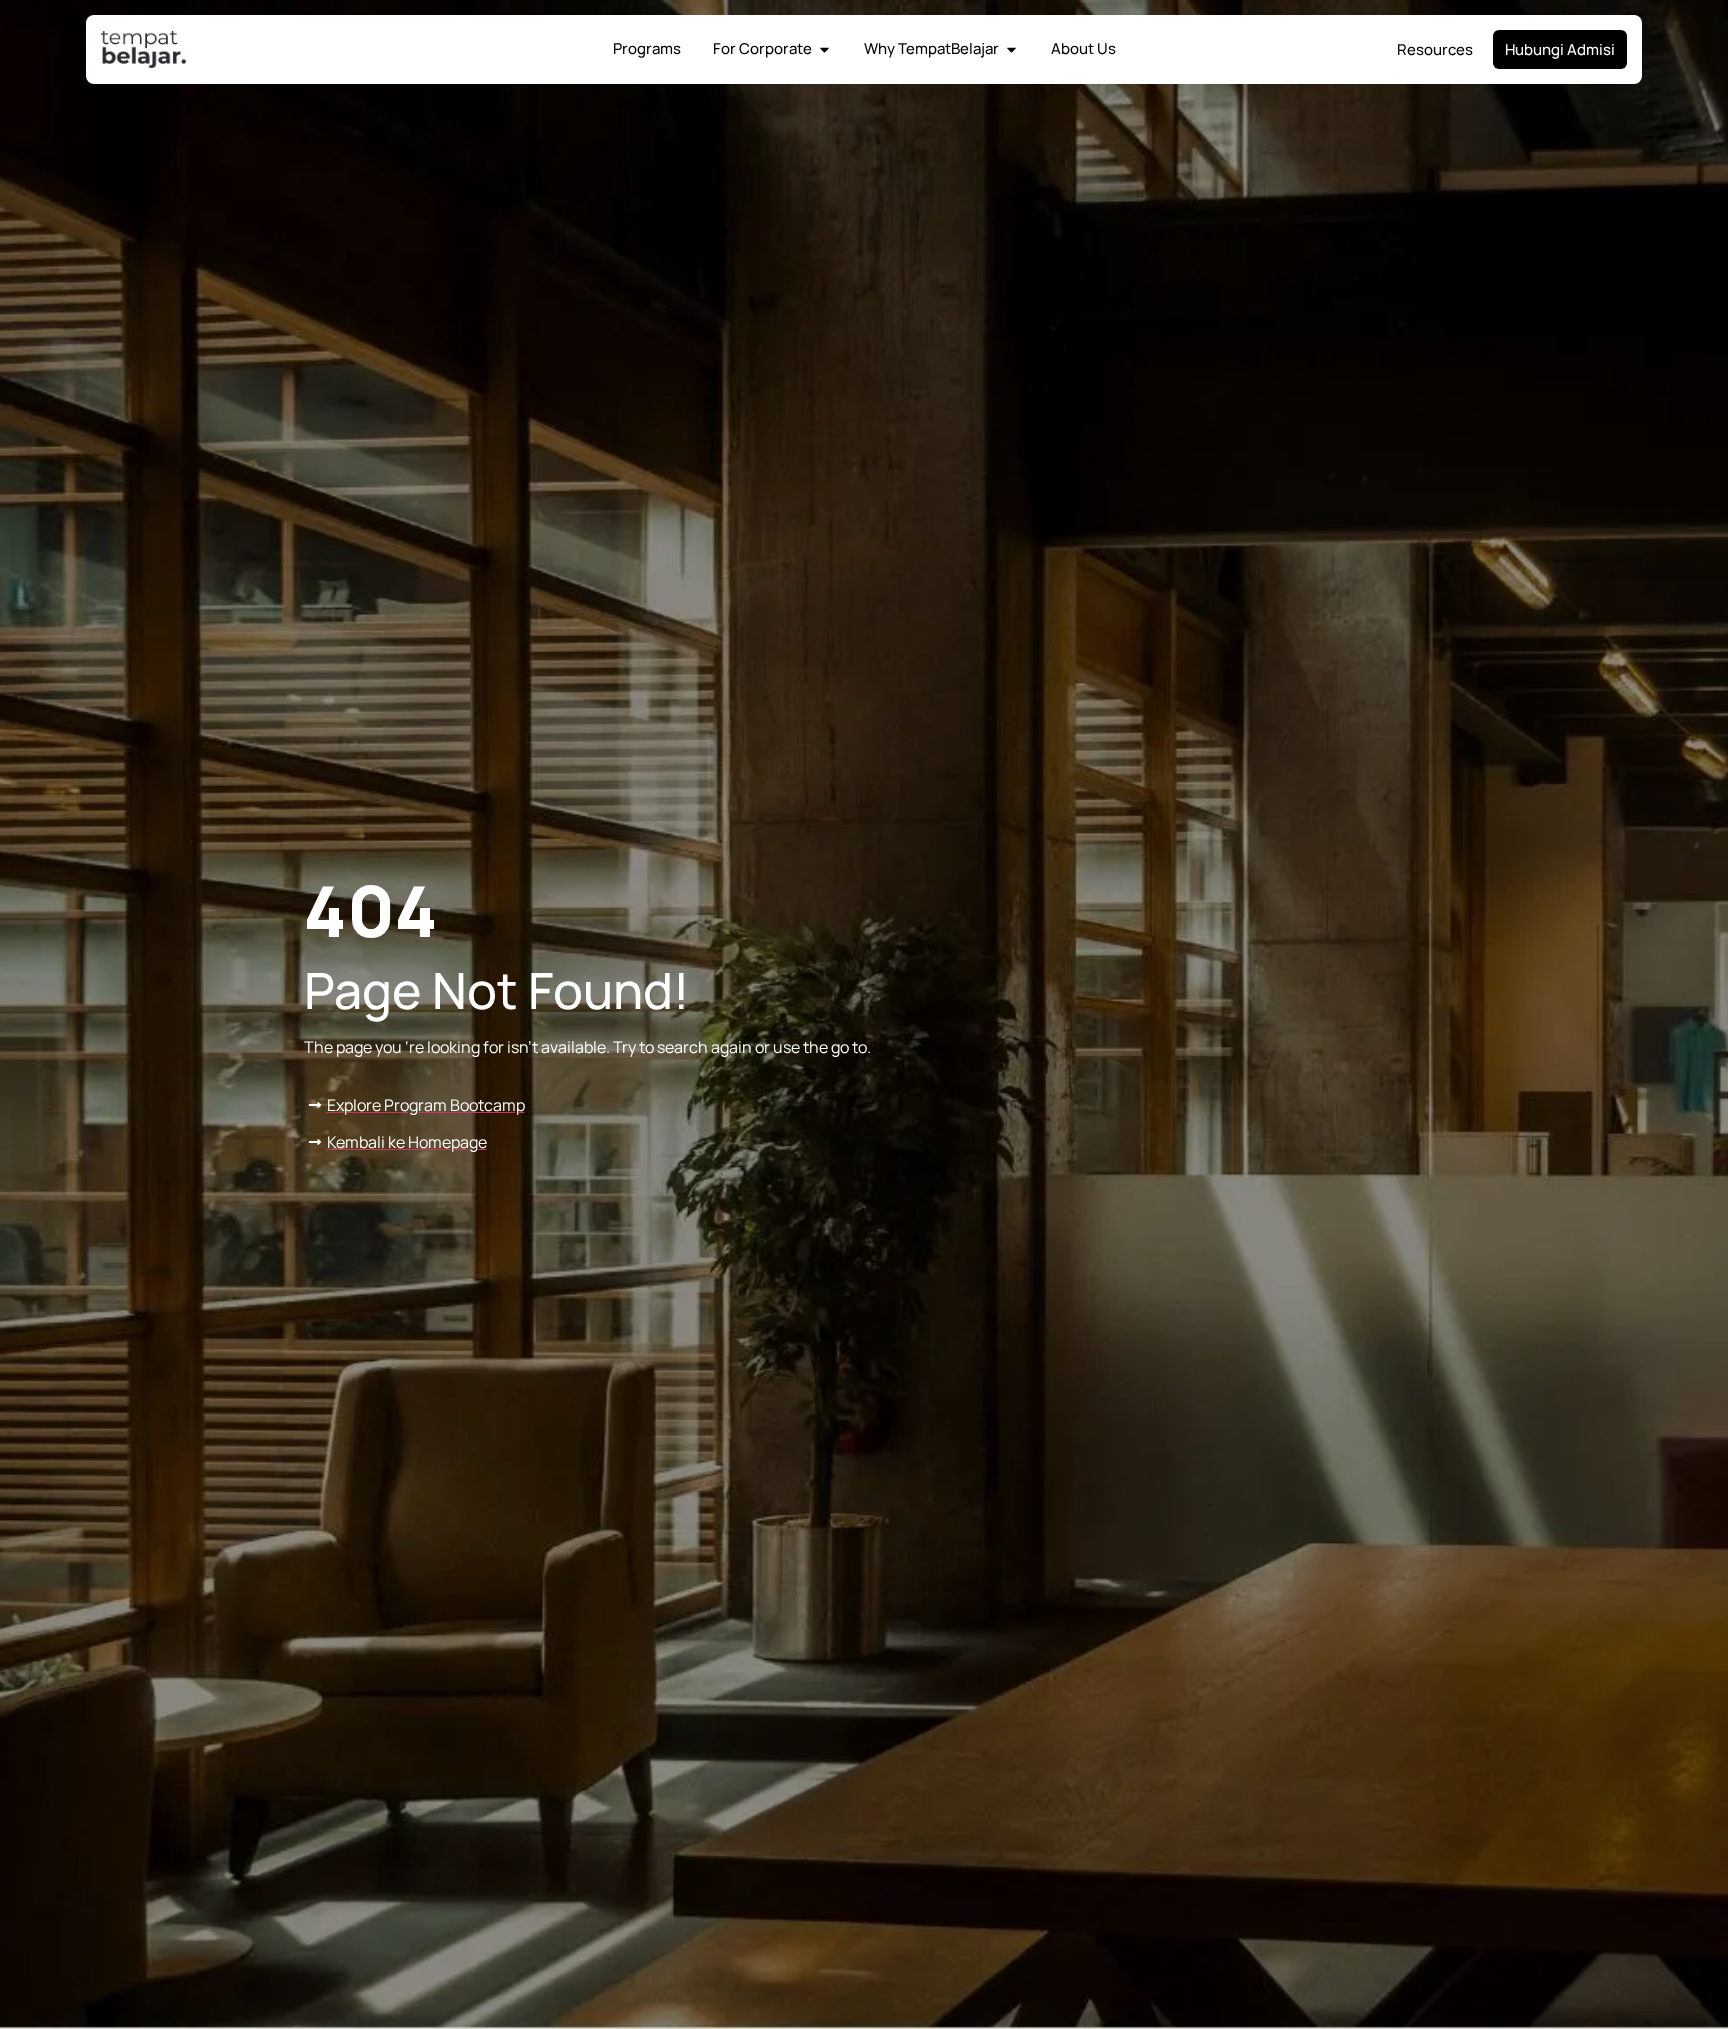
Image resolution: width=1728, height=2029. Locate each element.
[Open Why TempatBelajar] (1011, 49)
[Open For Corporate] (824, 49)
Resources (1435, 49)
